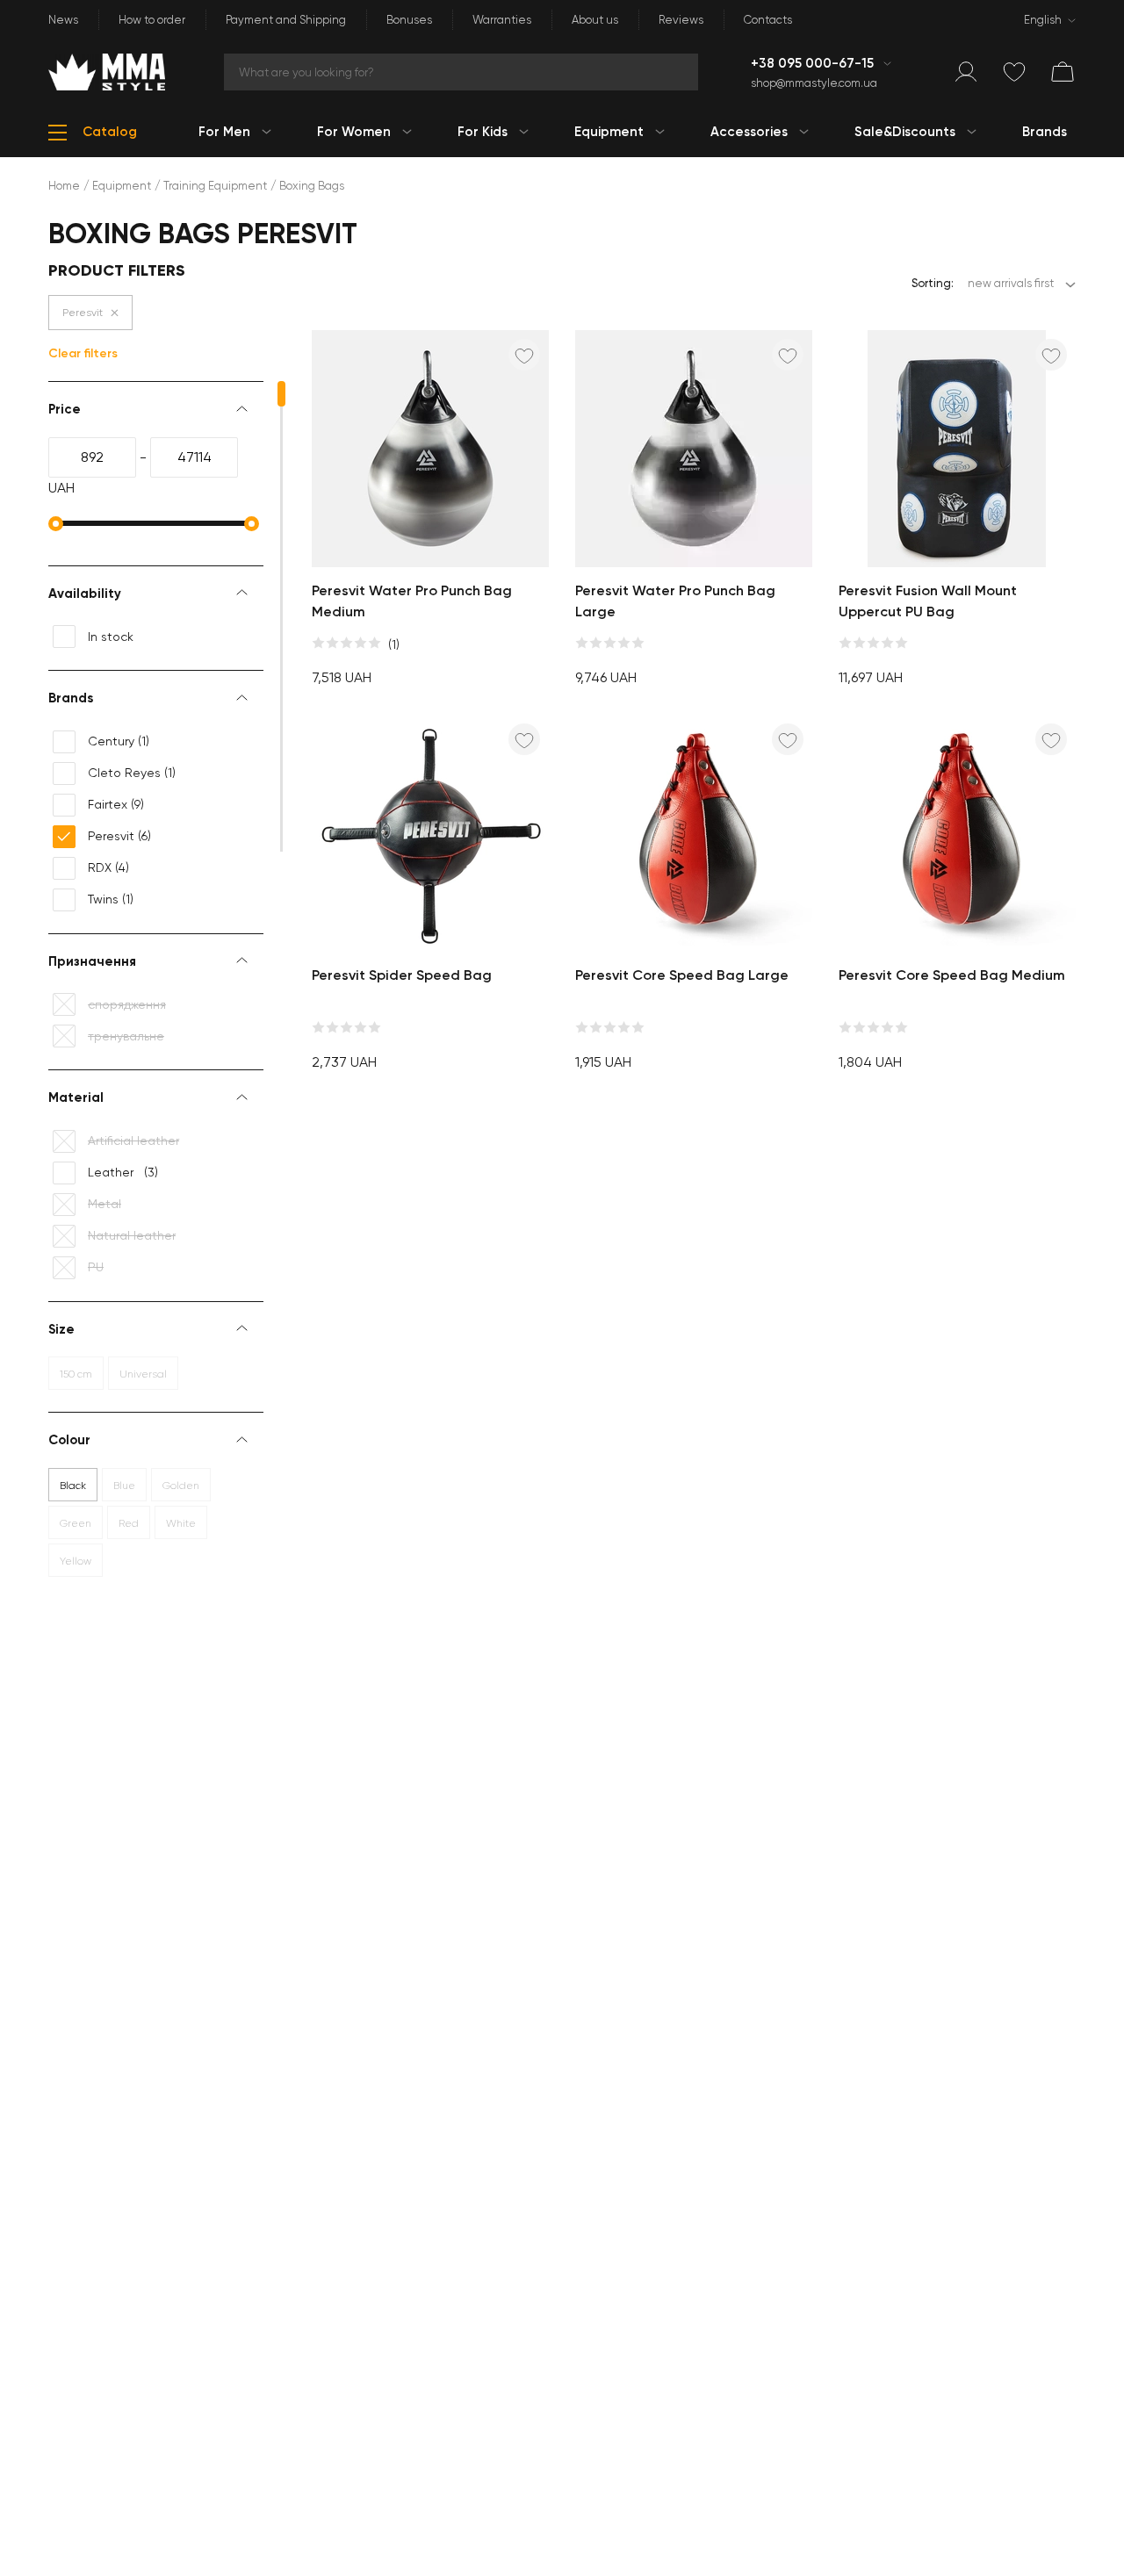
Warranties (502, 20)
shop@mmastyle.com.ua (814, 83)
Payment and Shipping (286, 20)
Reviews (681, 20)
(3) (123, 1172)
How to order (152, 20)
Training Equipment (215, 186)
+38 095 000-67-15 (814, 63)
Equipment (122, 186)
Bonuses (409, 20)
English (1043, 20)
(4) (108, 867)
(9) (116, 804)
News (63, 20)
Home (64, 186)
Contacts (768, 20)
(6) (119, 836)
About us (595, 20)
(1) (119, 741)
